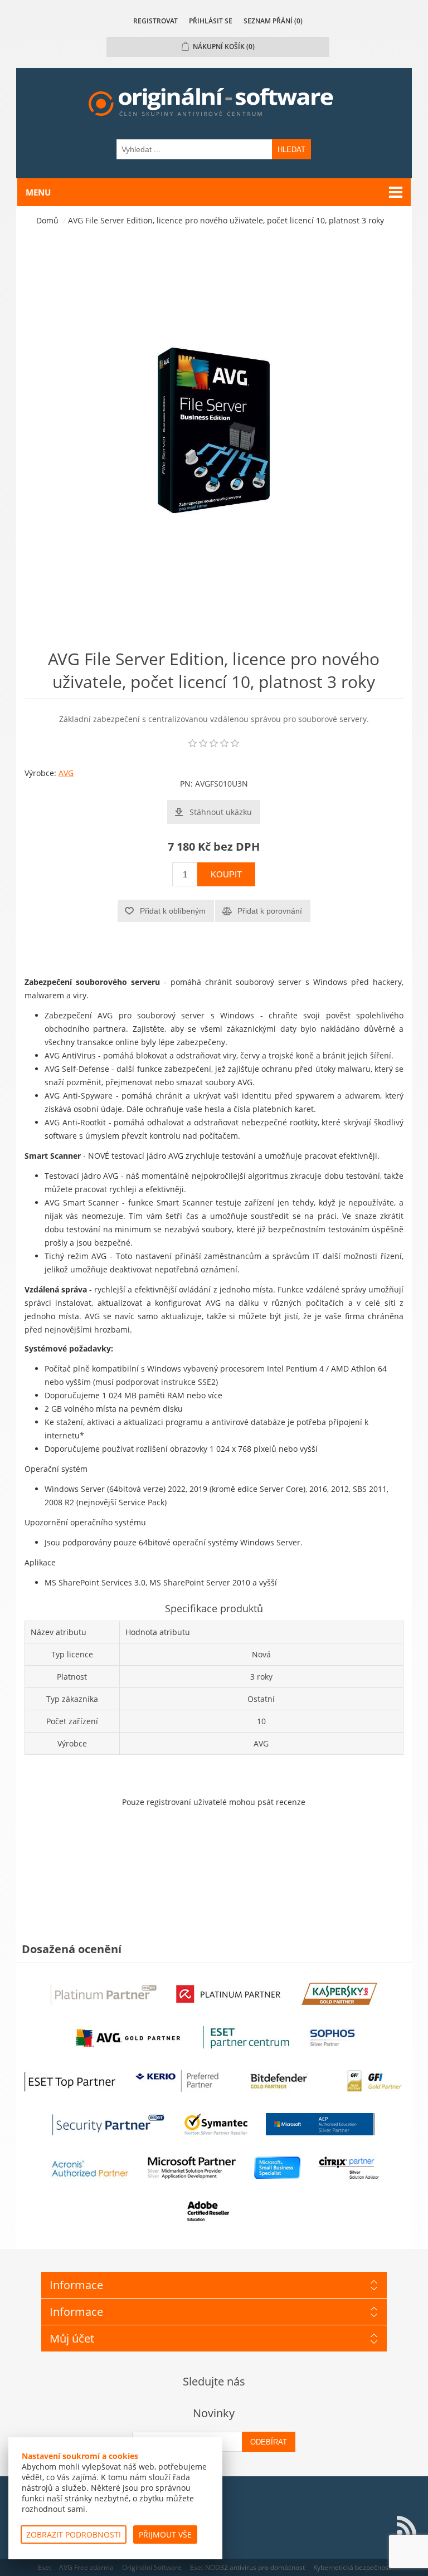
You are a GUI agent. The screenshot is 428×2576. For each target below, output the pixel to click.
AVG (66, 773)
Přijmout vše (165, 2534)
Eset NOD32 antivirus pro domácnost (247, 2567)
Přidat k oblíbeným (173, 911)
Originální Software (152, 2567)
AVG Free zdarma (86, 2567)
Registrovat (155, 21)
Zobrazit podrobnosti (74, 2534)
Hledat (291, 150)
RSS (406, 2526)
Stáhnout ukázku (221, 812)
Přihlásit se (211, 21)
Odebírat (269, 2442)
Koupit (226, 874)
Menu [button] (38, 192)
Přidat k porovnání (270, 911)
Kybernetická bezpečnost (352, 2567)
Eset (45, 2567)
